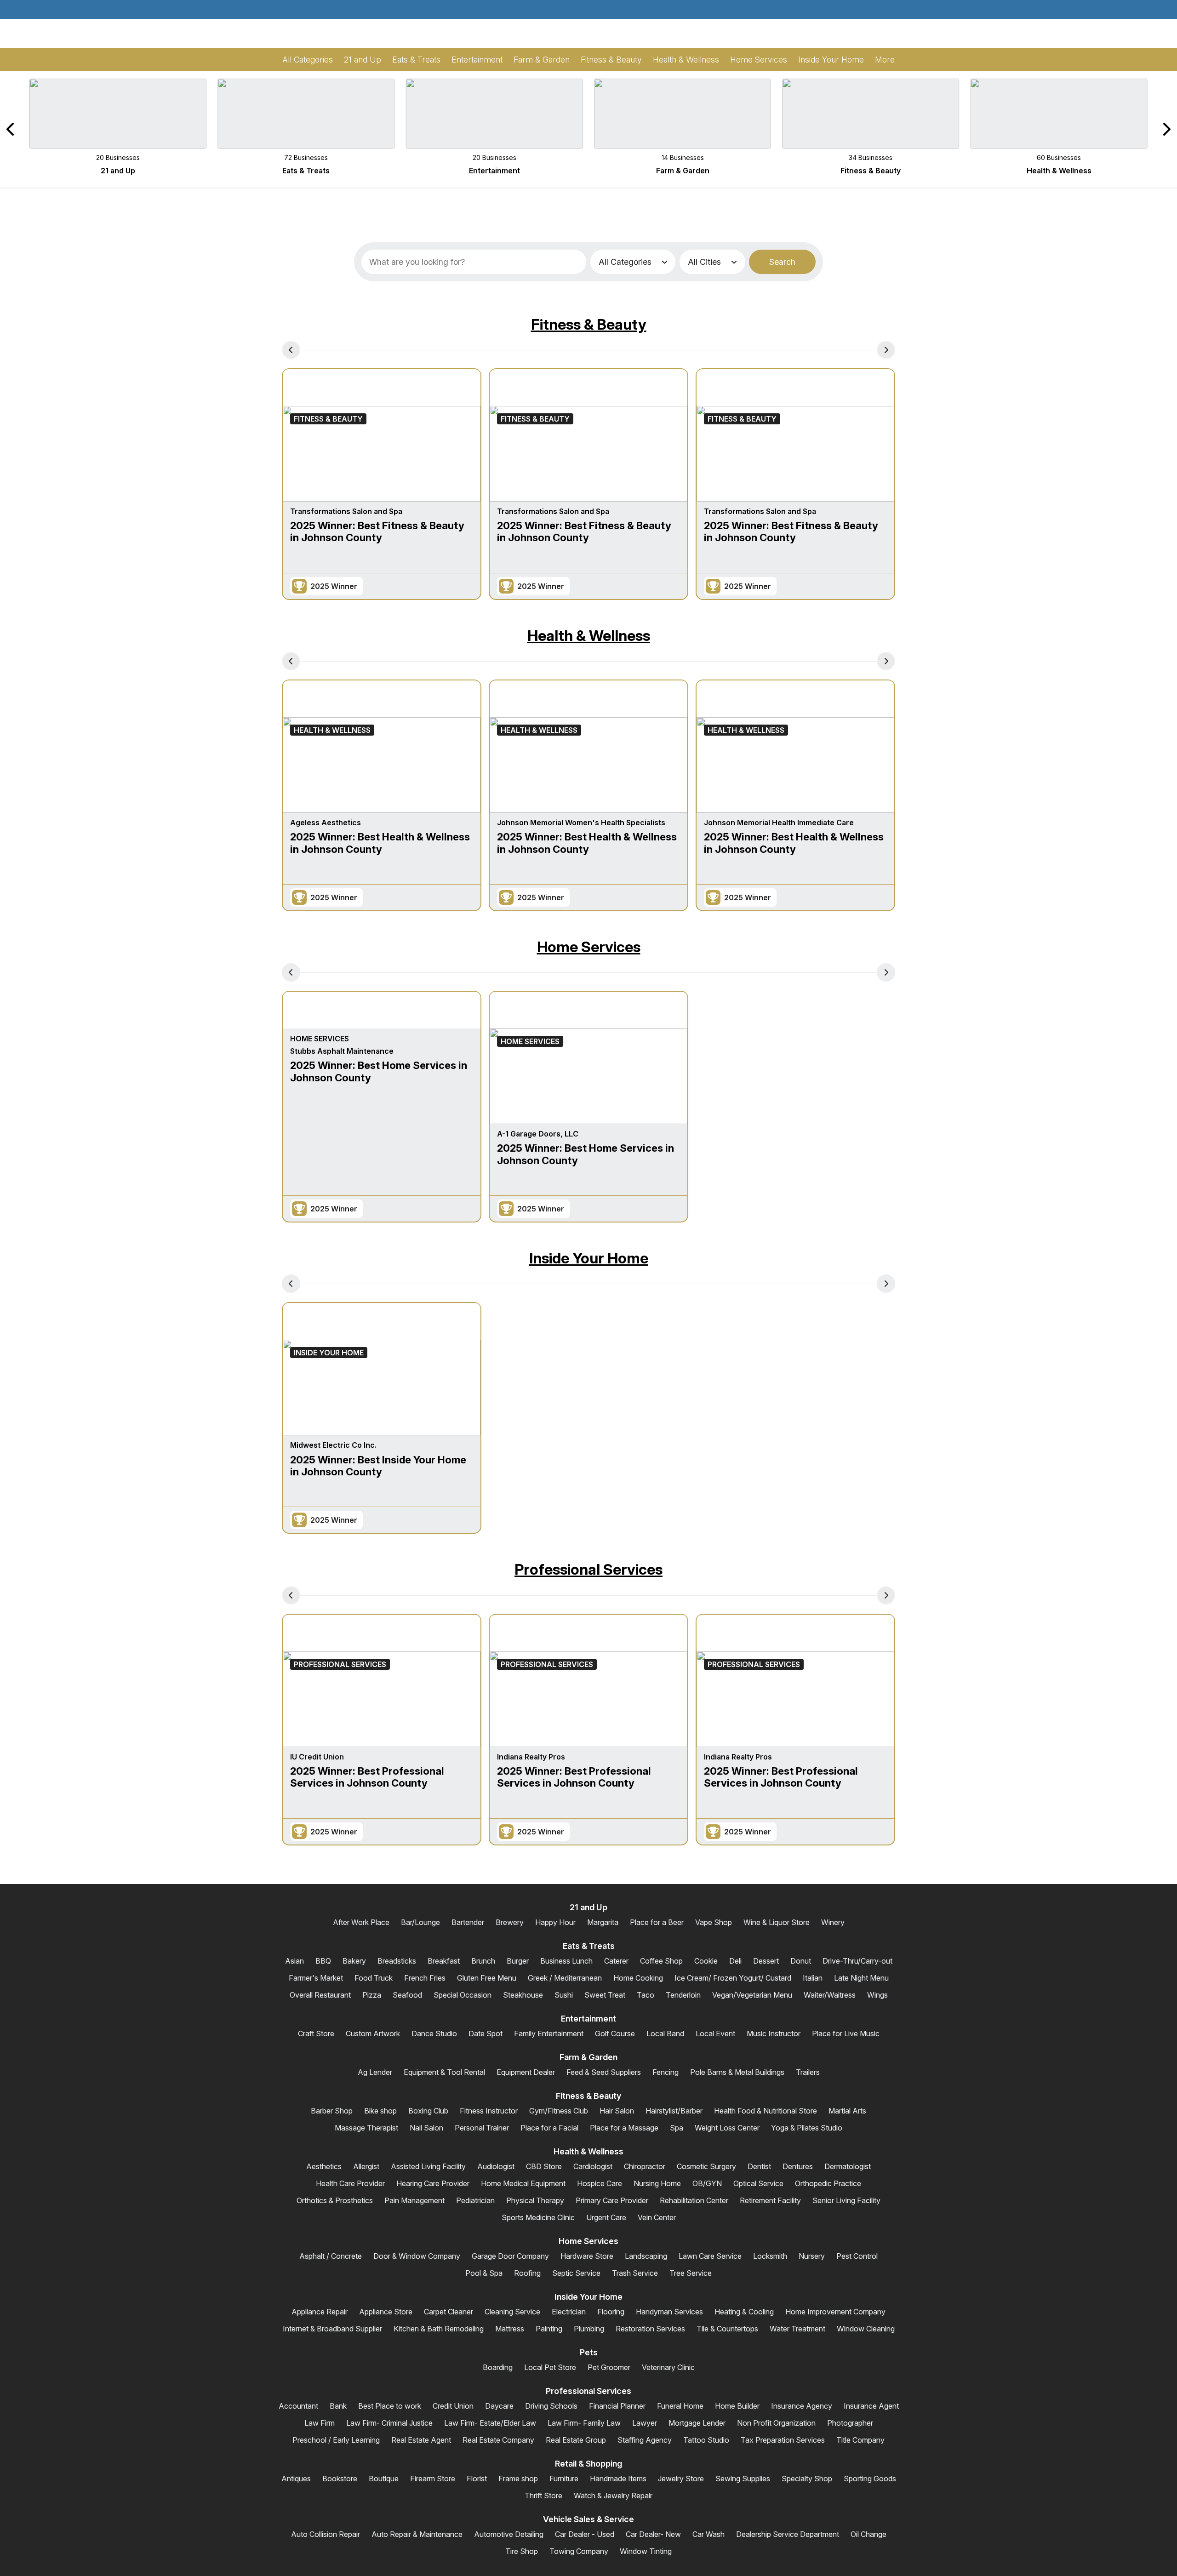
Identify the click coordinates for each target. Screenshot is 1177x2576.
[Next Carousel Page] (1166, 129)
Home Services (589, 947)
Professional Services (588, 1569)
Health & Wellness (589, 636)
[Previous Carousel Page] (11, 129)
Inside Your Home (589, 1258)
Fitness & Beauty (589, 324)
